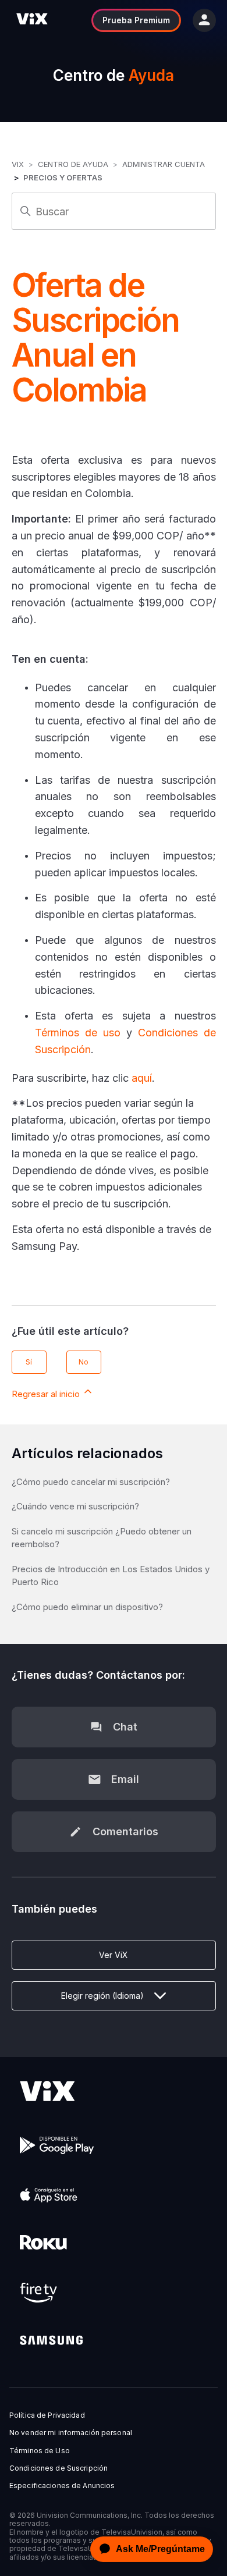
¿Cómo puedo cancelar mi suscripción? (91, 1482)
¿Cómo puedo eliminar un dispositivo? (87, 1607)
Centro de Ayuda (73, 164)
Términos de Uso (40, 2451)
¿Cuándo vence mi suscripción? (75, 1506)
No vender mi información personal (71, 2433)
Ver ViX (114, 1955)
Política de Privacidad (47, 2415)
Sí (29, 1362)
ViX (18, 164)
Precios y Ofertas (63, 177)
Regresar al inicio (47, 1394)
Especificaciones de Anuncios (62, 2486)
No (84, 1362)
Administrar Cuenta (164, 164)
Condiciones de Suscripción (58, 2468)
